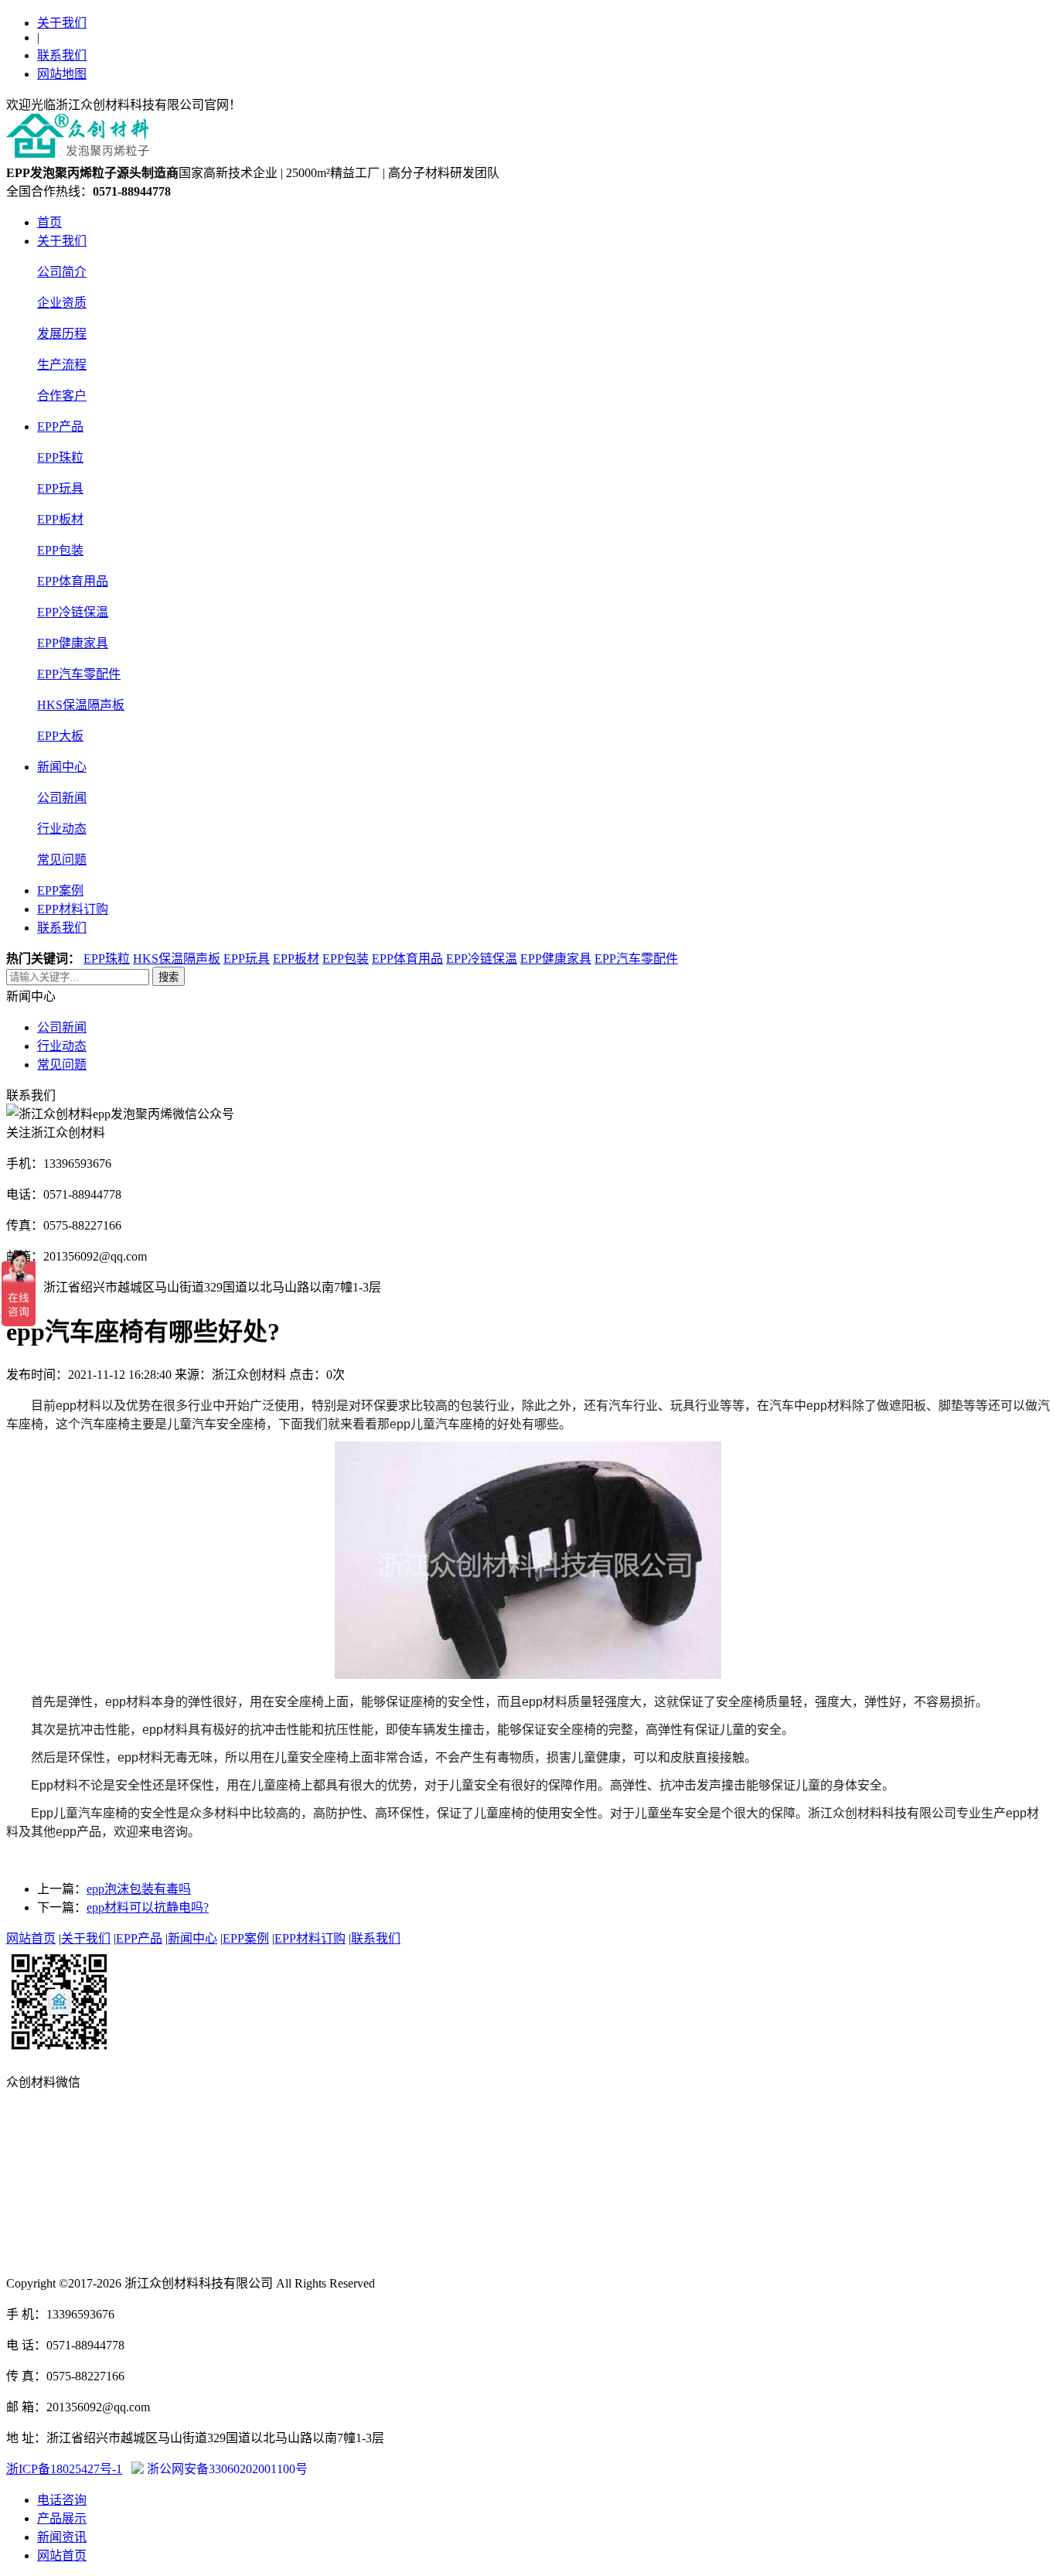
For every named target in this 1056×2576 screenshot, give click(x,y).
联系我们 (62, 55)
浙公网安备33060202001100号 (226, 2469)
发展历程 (62, 334)
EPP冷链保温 (73, 612)
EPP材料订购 (73, 909)
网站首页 (31, 1938)
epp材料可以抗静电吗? (148, 1907)
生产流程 (62, 365)
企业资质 (62, 303)
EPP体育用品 (73, 581)
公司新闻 (62, 798)
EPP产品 (60, 426)
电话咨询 (62, 2500)
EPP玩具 (60, 488)
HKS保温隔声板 (81, 705)
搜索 (169, 977)
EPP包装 (60, 550)
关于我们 (62, 23)
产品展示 (62, 2518)
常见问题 (62, 860)
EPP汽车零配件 (79, 674)
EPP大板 (60, 736)
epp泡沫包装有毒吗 (139, 1889)
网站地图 (62, 74)
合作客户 (62, 396)
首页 (49, 222)
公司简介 (62, 272)
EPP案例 (60, 891)
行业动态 (62, 829)
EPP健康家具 (73, 643)
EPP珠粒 (60, 457)
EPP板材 (60, 519)
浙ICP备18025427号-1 (64, 2469)
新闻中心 (62, 767)
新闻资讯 (62, 2537)
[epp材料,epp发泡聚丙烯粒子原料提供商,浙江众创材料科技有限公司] (78, 155)
